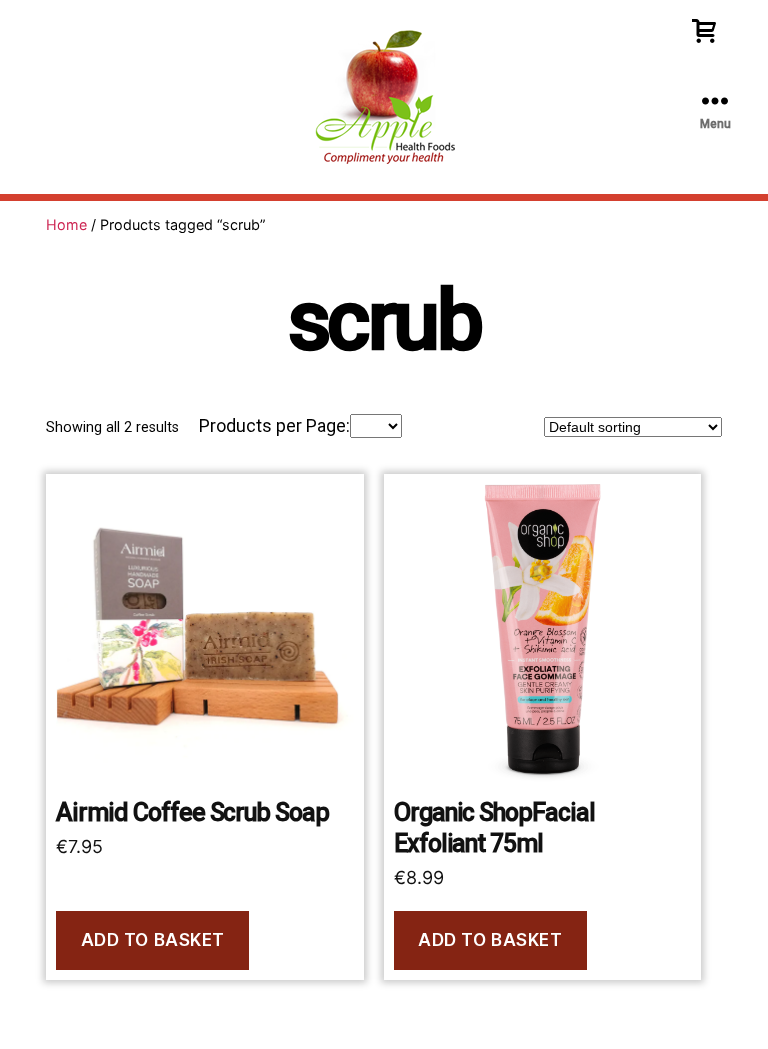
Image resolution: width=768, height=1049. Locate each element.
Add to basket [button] (153, 940)
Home (66, 224)
